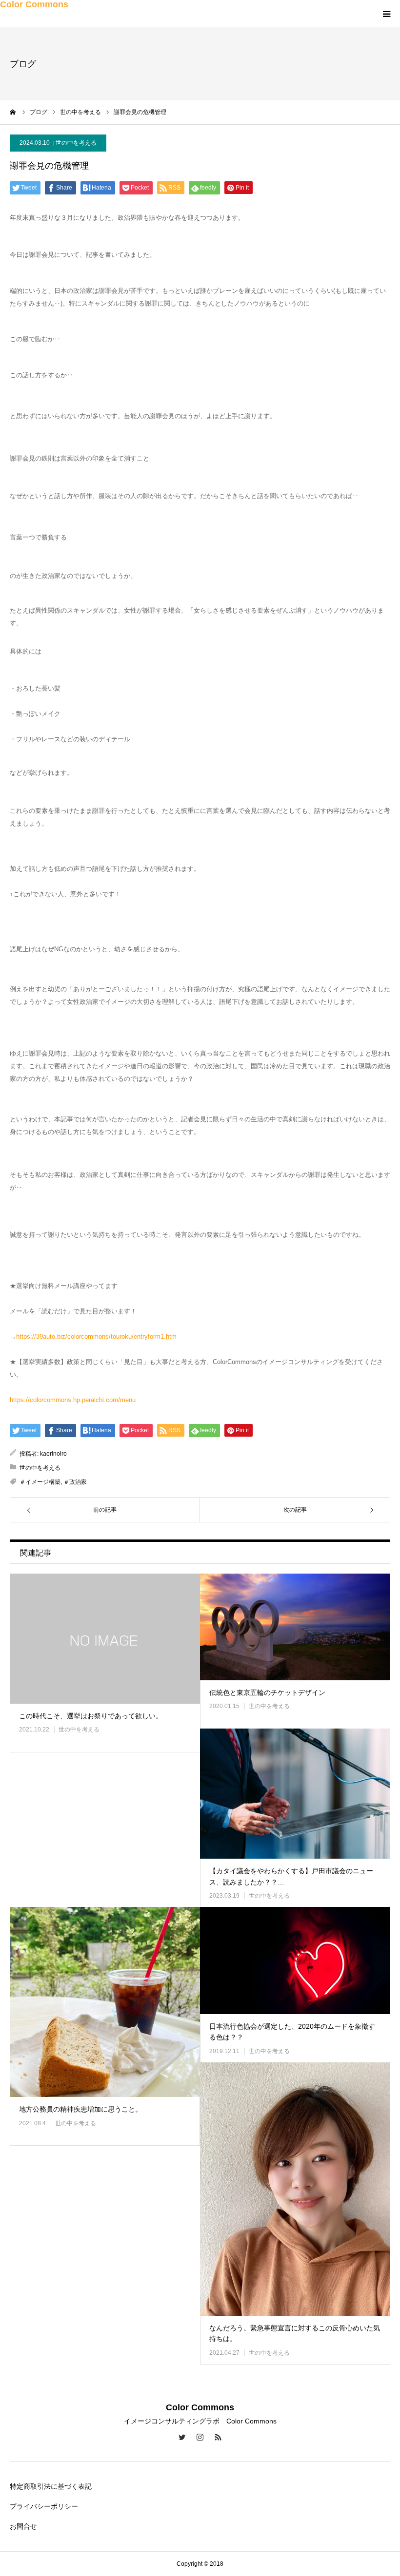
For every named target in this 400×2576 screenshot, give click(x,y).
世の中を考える (76, 143)
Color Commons (34, 4)
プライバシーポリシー (44, 2506)
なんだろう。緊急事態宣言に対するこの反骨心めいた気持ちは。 (295, 2333)
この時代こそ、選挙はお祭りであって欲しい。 (91, 1716)
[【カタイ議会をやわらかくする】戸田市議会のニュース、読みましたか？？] (295, 1794)
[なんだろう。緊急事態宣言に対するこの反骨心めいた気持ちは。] (295, 2189)
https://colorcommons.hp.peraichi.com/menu (73, 1400)
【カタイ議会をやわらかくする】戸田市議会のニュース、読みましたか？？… (291, 1876)
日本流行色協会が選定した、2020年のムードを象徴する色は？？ (292, 2032)
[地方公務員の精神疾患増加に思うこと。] (105, 2002)
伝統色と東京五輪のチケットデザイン (267, 1692)
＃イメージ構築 (40, 1482)
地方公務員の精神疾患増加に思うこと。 (80, 2109)
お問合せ (23, 2526)
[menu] (386, 14)
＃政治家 (75, 1482)
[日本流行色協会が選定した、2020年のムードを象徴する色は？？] (295, 1960)
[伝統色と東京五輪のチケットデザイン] (295, 1627)
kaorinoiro (53, 1454)
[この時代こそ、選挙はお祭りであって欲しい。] (105, 1639)
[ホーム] (13, 112)
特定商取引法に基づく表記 (51, 2486)
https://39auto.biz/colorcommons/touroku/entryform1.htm (96, 1336)
